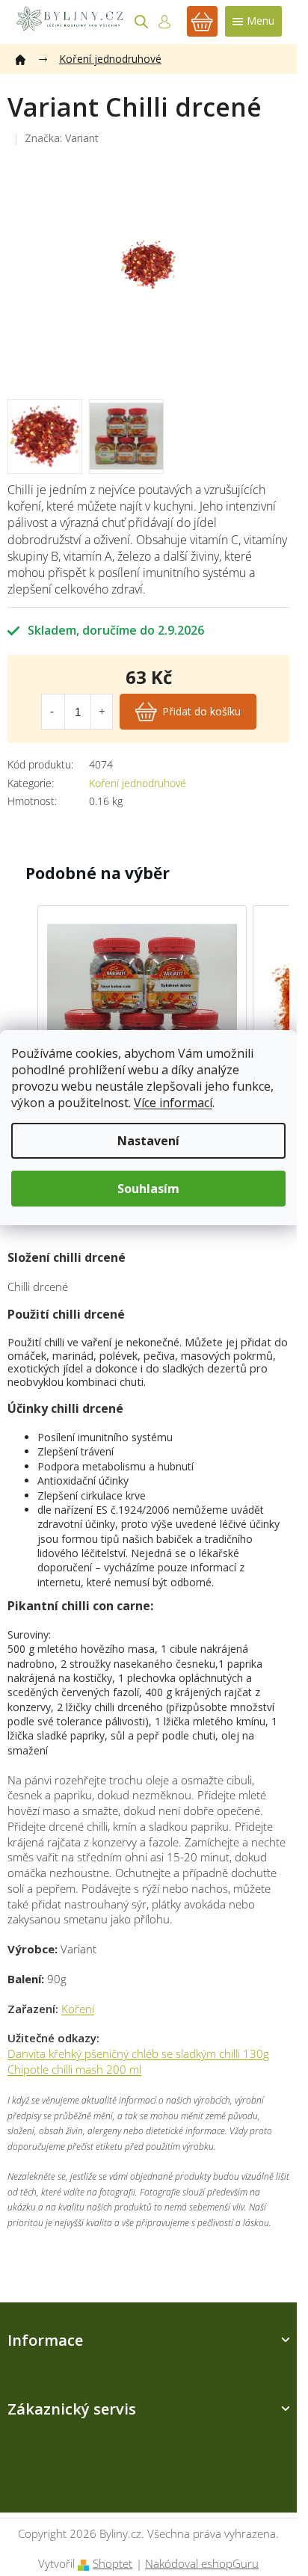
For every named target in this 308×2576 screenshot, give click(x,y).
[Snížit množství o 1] (52, 712)
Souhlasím (148, 1189)
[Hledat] (141, 22)
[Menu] (253, 21)
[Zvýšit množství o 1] (102, 712)
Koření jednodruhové (138, 783)
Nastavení (148, 1141)
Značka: (62, 138)
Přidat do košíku (201, 711)
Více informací (173, 1103)
